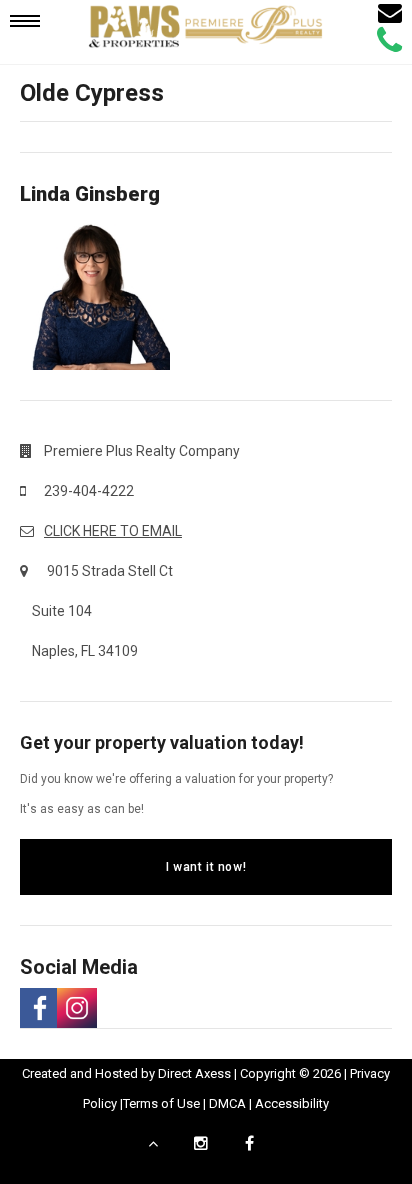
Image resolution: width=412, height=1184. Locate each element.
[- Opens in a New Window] (38, 1008)
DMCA (227, 1103)
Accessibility (292, 1103)
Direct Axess (194, 1073)
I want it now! (206, 867)
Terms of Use (161, 1103)
